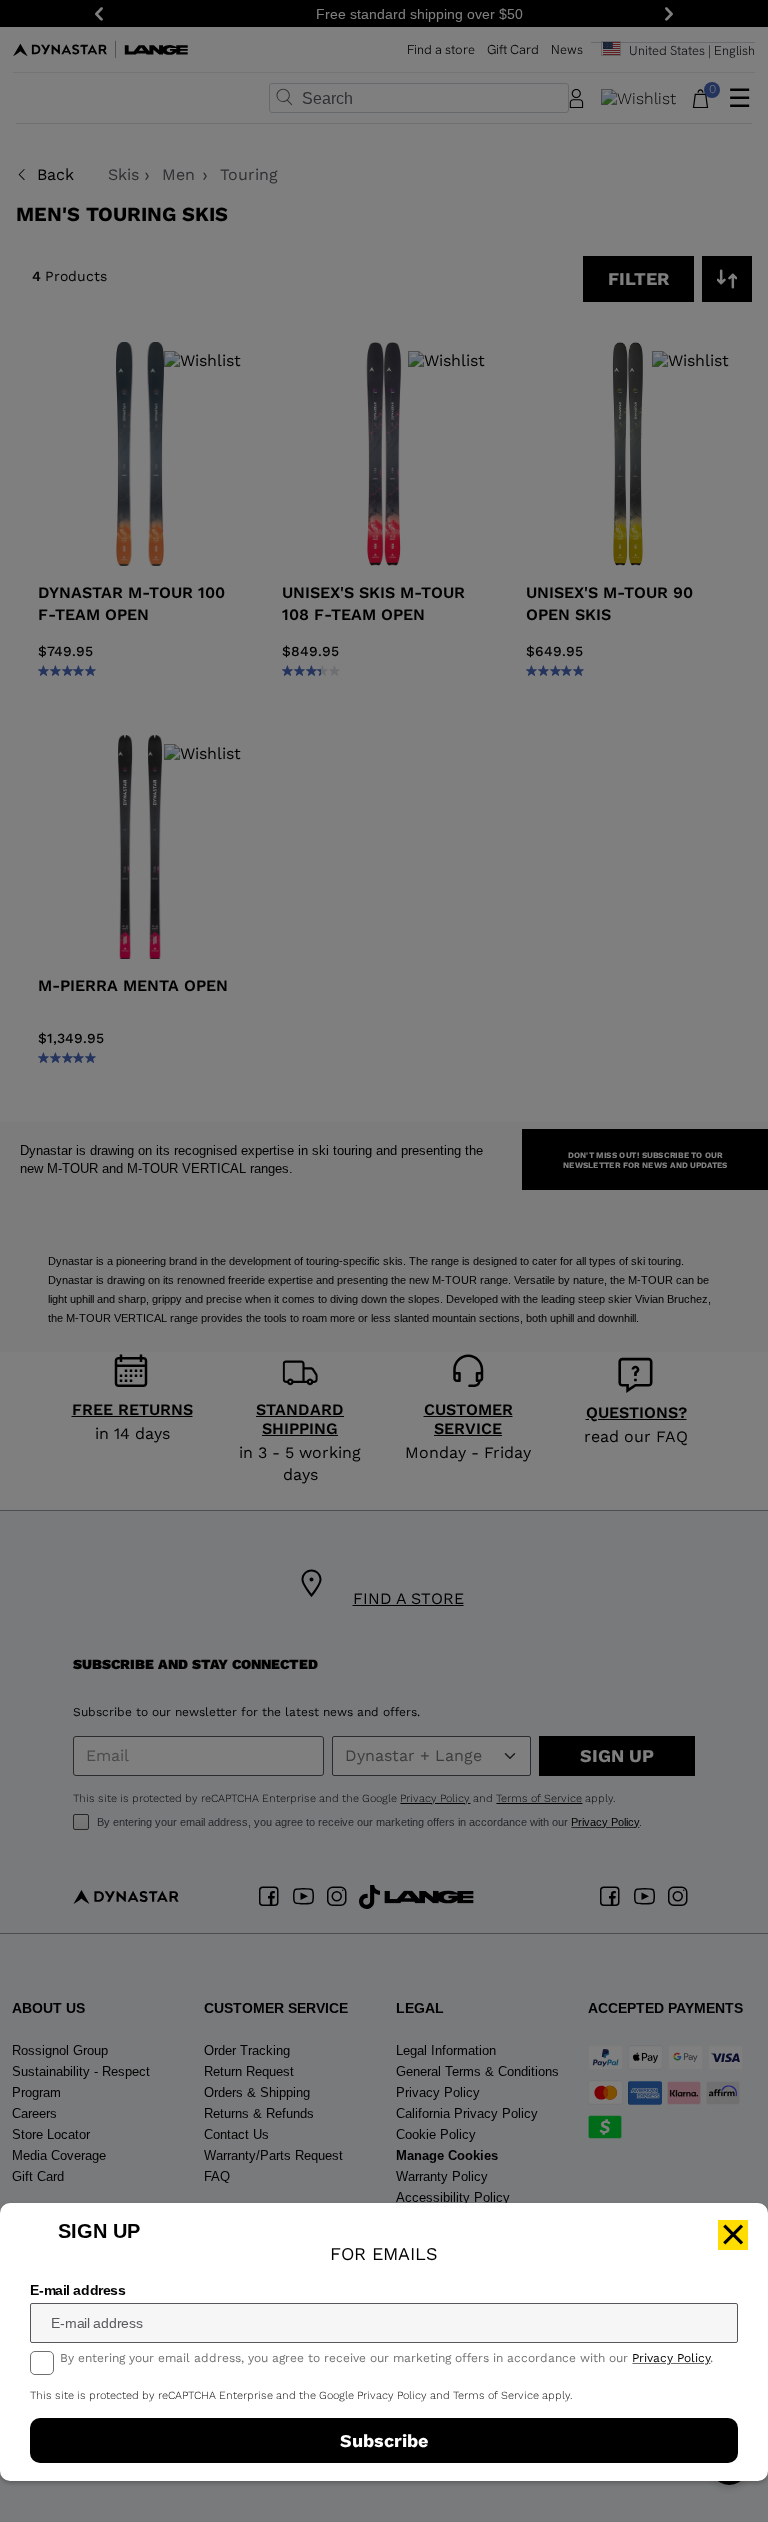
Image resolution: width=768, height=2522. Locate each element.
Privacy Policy (671, 2358)
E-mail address (77, 2290)
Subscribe (384, 2440)
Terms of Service (496, 2395)
